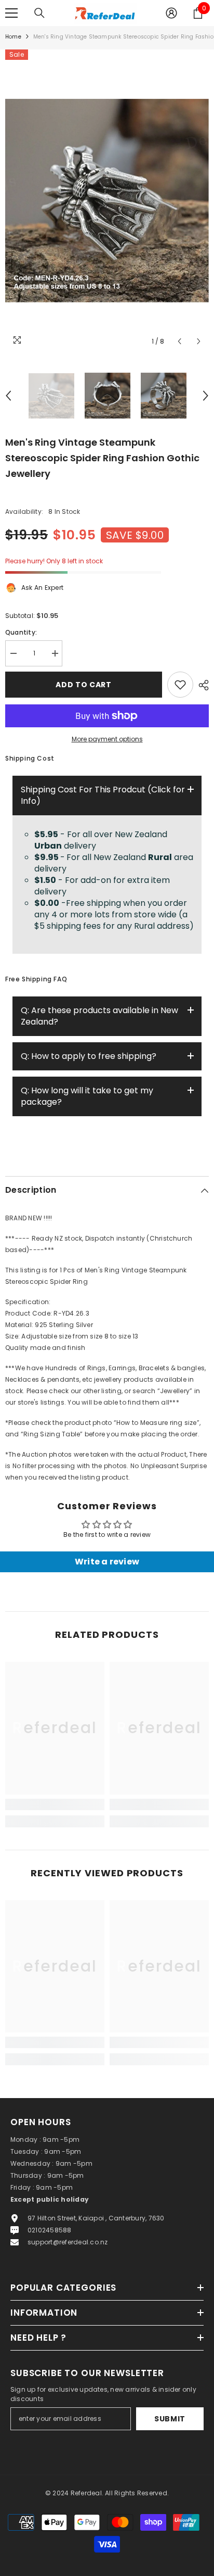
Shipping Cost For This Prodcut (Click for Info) (103, 795)
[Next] (199, 341)
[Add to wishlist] (180, 685)
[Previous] (179, 341)
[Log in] (171, 13)
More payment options (107, 739)
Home (13, 37)
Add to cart (84, 685)
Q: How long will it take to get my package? (87, 1096)
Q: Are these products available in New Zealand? (99, 1016)
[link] (55, 1804)
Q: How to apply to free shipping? (89, 1056)
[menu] (11, 13)
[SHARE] (201, 685)
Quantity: (21, 632)
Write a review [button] (107, 1562)
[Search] (39, 13)
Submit (170, 2419)
